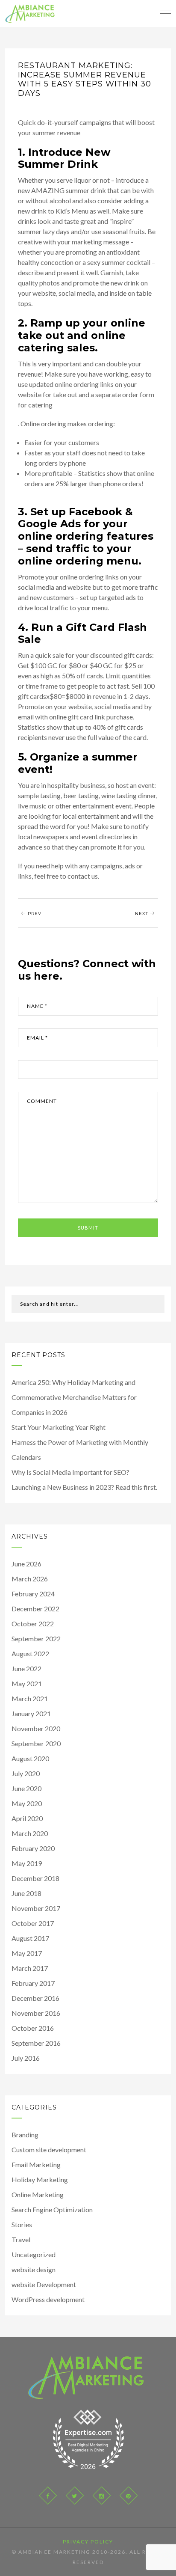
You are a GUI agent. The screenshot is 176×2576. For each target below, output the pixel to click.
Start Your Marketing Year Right (59, 1427)
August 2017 (30, 1938)
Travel (21, 2239)
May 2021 (27, 1683)
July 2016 (26, 2058)
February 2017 (33, 1983)
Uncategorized (34, 2254)
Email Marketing (36, 2164)
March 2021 (30, 1698)
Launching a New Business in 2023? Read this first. (84, 1487)
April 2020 (27, 1818)
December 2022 (35, 1609)
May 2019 (27, 1863)
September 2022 (36, 1639)
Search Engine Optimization (52, 2209)
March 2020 (30, 1833)
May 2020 (27, 1803)
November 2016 (36, 2013)
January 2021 (31, 1713)
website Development (44, 2284)
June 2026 (26, 1564)
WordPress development (48, 2299)
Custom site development (49, 2150)
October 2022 (33, 1624)
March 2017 (30, 1968)
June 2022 (26, 1668)
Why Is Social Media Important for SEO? (70, 1472)
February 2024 (33, 1594)
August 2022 (30, 1653)
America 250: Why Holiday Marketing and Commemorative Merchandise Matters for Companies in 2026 (74, 1397)
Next (142, 914)
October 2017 (33, 1923)
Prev (34, 914)
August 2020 (30, 1758)
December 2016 (35, 1998)
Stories (22, 2224)
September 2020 (36, 1743)
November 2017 (36, 1908)
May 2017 (27, 1953)
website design (34, 2269)
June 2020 (26, 1788)
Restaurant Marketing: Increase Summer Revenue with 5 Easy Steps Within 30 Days (85, 79)
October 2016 (33, 2028)
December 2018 (35, 1878)
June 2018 (26, 1893)
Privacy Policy (88, 2542)
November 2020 (36, 1728)
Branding (25, 2135)
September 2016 (36, 2043)
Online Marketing (38, 2194)
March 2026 (30, 1579)
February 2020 (33, 1848)
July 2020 (26, 1773)
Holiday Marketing (40, 2179)
